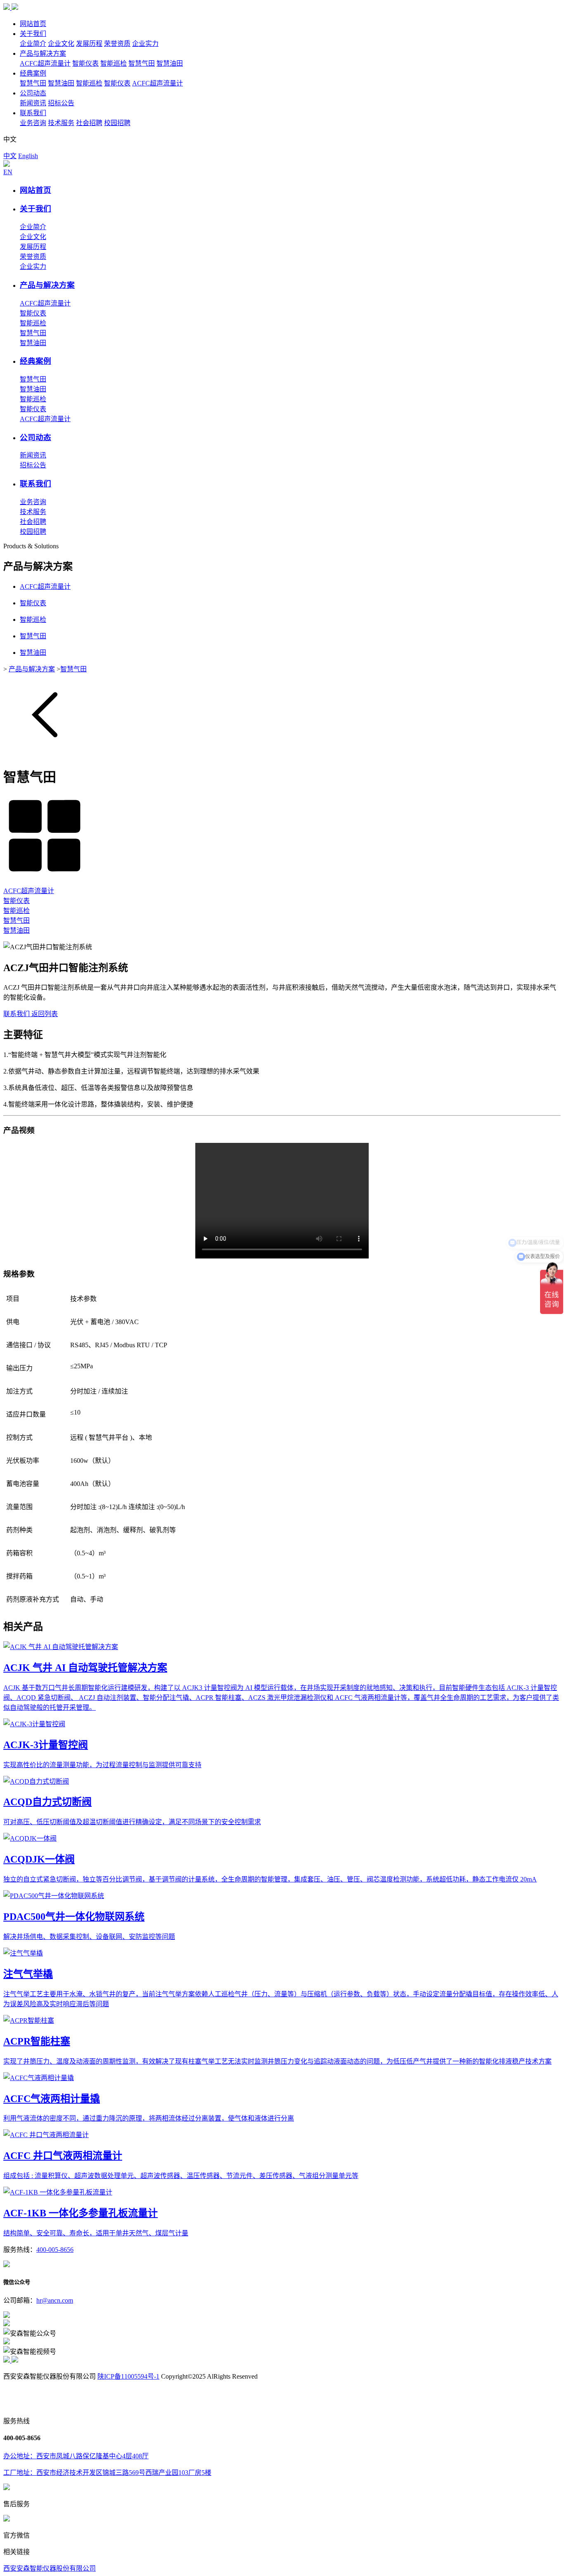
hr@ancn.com (55, 2300)
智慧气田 (142, 63)
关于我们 (33, 34)
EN (8, 172)
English (28, 156)
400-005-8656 (55, 2250)
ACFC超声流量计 (45, 63)
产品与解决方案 (43, 53)
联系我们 (33, 113)
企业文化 (61, 44)
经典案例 (33, 73)
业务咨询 (33, 123)
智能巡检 (114, 63)
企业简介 (33, 44)
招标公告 (61, 103)
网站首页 (33, 24)
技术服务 (61, 123)
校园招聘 (117, 123)
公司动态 (33, 93)
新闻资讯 (33, 103)
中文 (10, 156)
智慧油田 (170, 63)
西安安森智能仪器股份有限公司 (50, 2568)
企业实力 (145, 44)
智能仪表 (85, 63)
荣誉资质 (117, 44)
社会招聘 (89, 123)
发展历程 (89, 44)
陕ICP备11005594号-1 (128, 2376)
